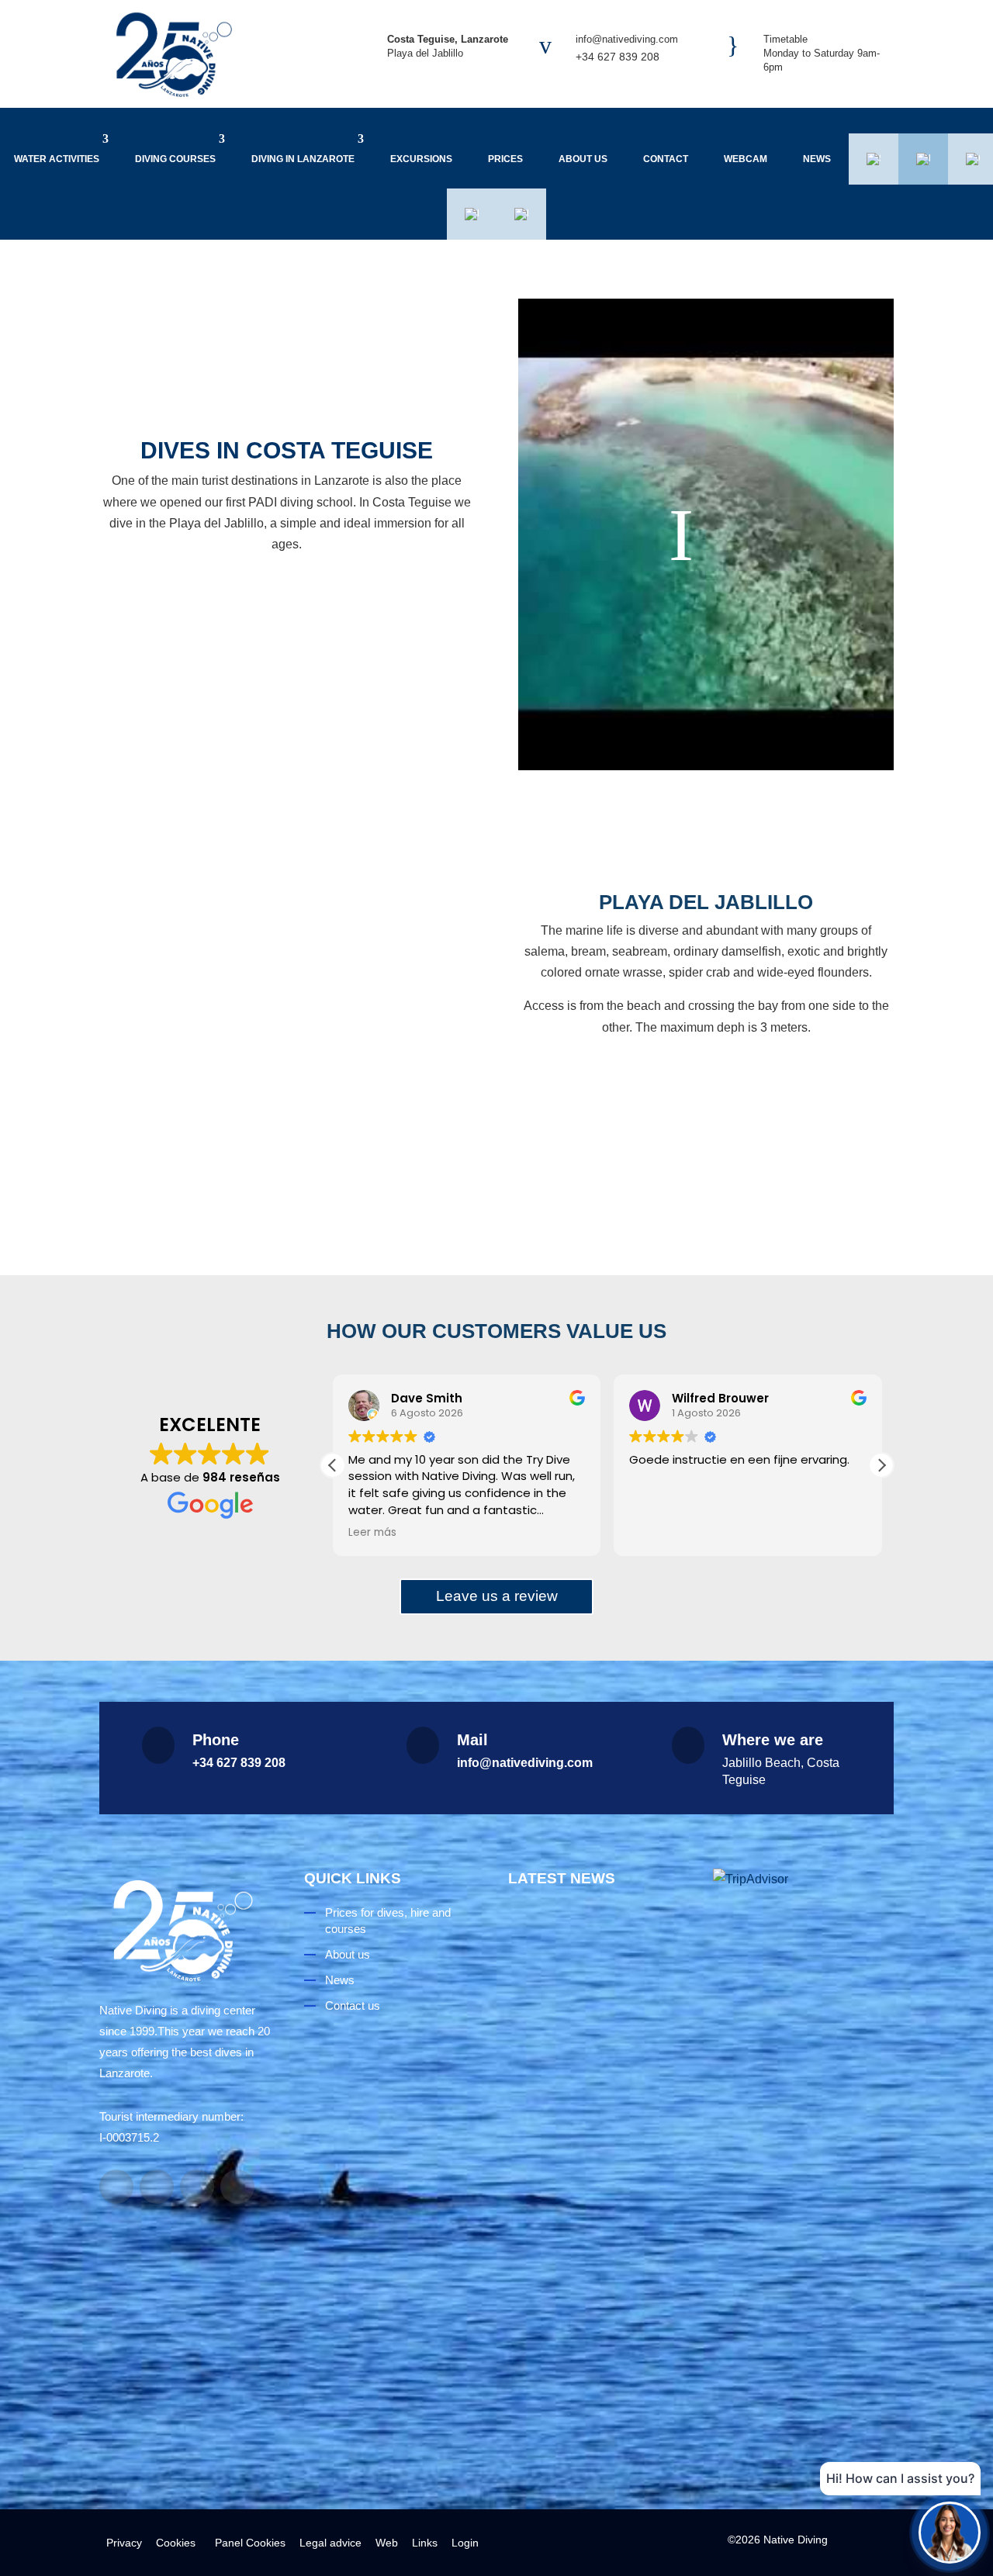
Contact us (353, 2005)
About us (583, 159)
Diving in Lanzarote (303, 159)
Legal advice (330, 2543)
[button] (881, 1465)
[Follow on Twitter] (237, 2187)
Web (387, 2543)
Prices (505, 159)
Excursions (421, 159)
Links (425, 2543)
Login (465, 2543)
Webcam (746, 159)
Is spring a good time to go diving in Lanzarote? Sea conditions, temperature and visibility (593, 2344)
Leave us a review (497, 1596)
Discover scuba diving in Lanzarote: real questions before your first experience (597, 2069)
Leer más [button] (372, 1533)
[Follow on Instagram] (157, 2187)
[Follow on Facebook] (116, 2187)
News (817, 159)
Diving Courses (175, 159)
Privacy (124, 2543)
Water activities (57, 159)
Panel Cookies (247, 2543)
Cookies (176, 2543)
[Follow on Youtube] (197, 2187)
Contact (666, 159)
